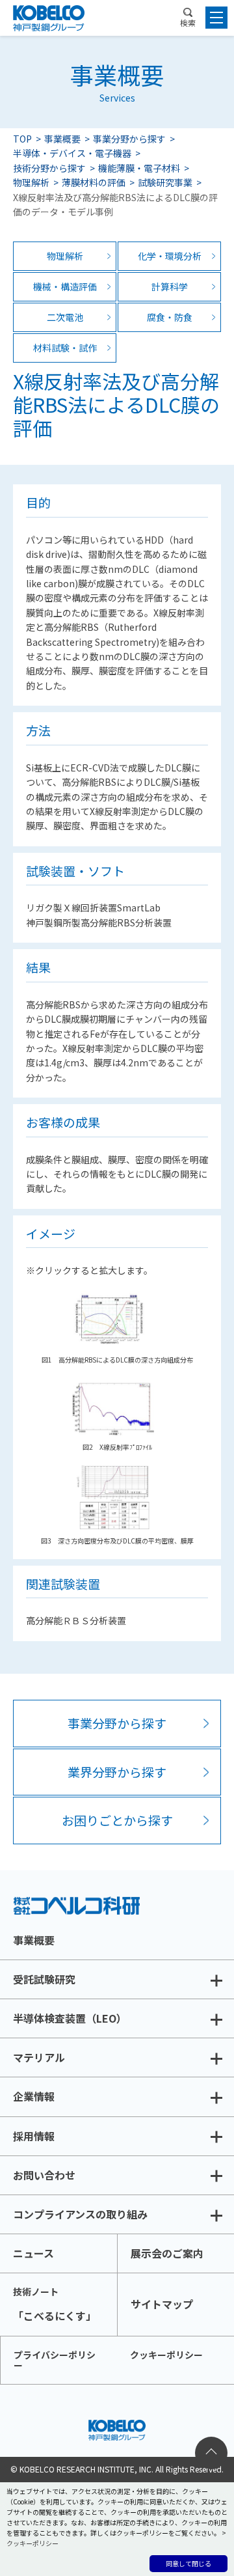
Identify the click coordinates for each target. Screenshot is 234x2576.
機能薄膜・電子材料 (139, 168)
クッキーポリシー (166, 2355)
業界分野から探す (117, 1772)
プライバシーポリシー (55, 2360)
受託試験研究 (44, 1979)
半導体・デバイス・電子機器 (72, 153)
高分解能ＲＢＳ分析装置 (76, 1620)
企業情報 (34, 2096)
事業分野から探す (129, 139)
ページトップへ (211, 2453)
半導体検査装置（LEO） (70, 2018)
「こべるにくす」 (55, 2304)
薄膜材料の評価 (94, 182)
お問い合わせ (44, 2175)
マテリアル (39, 2057)
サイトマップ (162, 2304)
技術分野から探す (49, 168)
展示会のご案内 (167, 2253)
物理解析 (31, 182)
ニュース (33, 2253)
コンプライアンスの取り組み (80, 2214)
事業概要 (62, 139)
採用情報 (34, 2136)
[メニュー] (216, 18)
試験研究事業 (165, 182)
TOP (22, 139)
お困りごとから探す (117, 1820)
